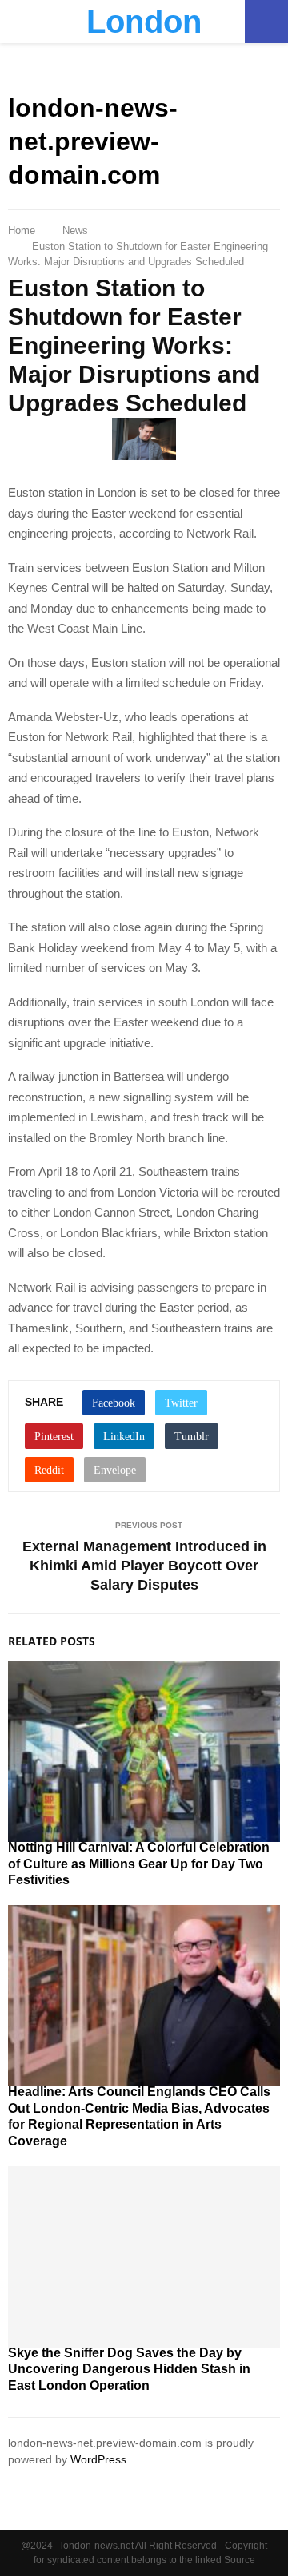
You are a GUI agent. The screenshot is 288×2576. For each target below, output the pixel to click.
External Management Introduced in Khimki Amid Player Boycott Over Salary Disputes (144, 1566)
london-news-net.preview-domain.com (93, 141)
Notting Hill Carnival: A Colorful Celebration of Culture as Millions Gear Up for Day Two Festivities (139, 1864)
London (144, 22)
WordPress (98, 2459)
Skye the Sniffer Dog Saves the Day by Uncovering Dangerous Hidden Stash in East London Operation (129, 2370)
